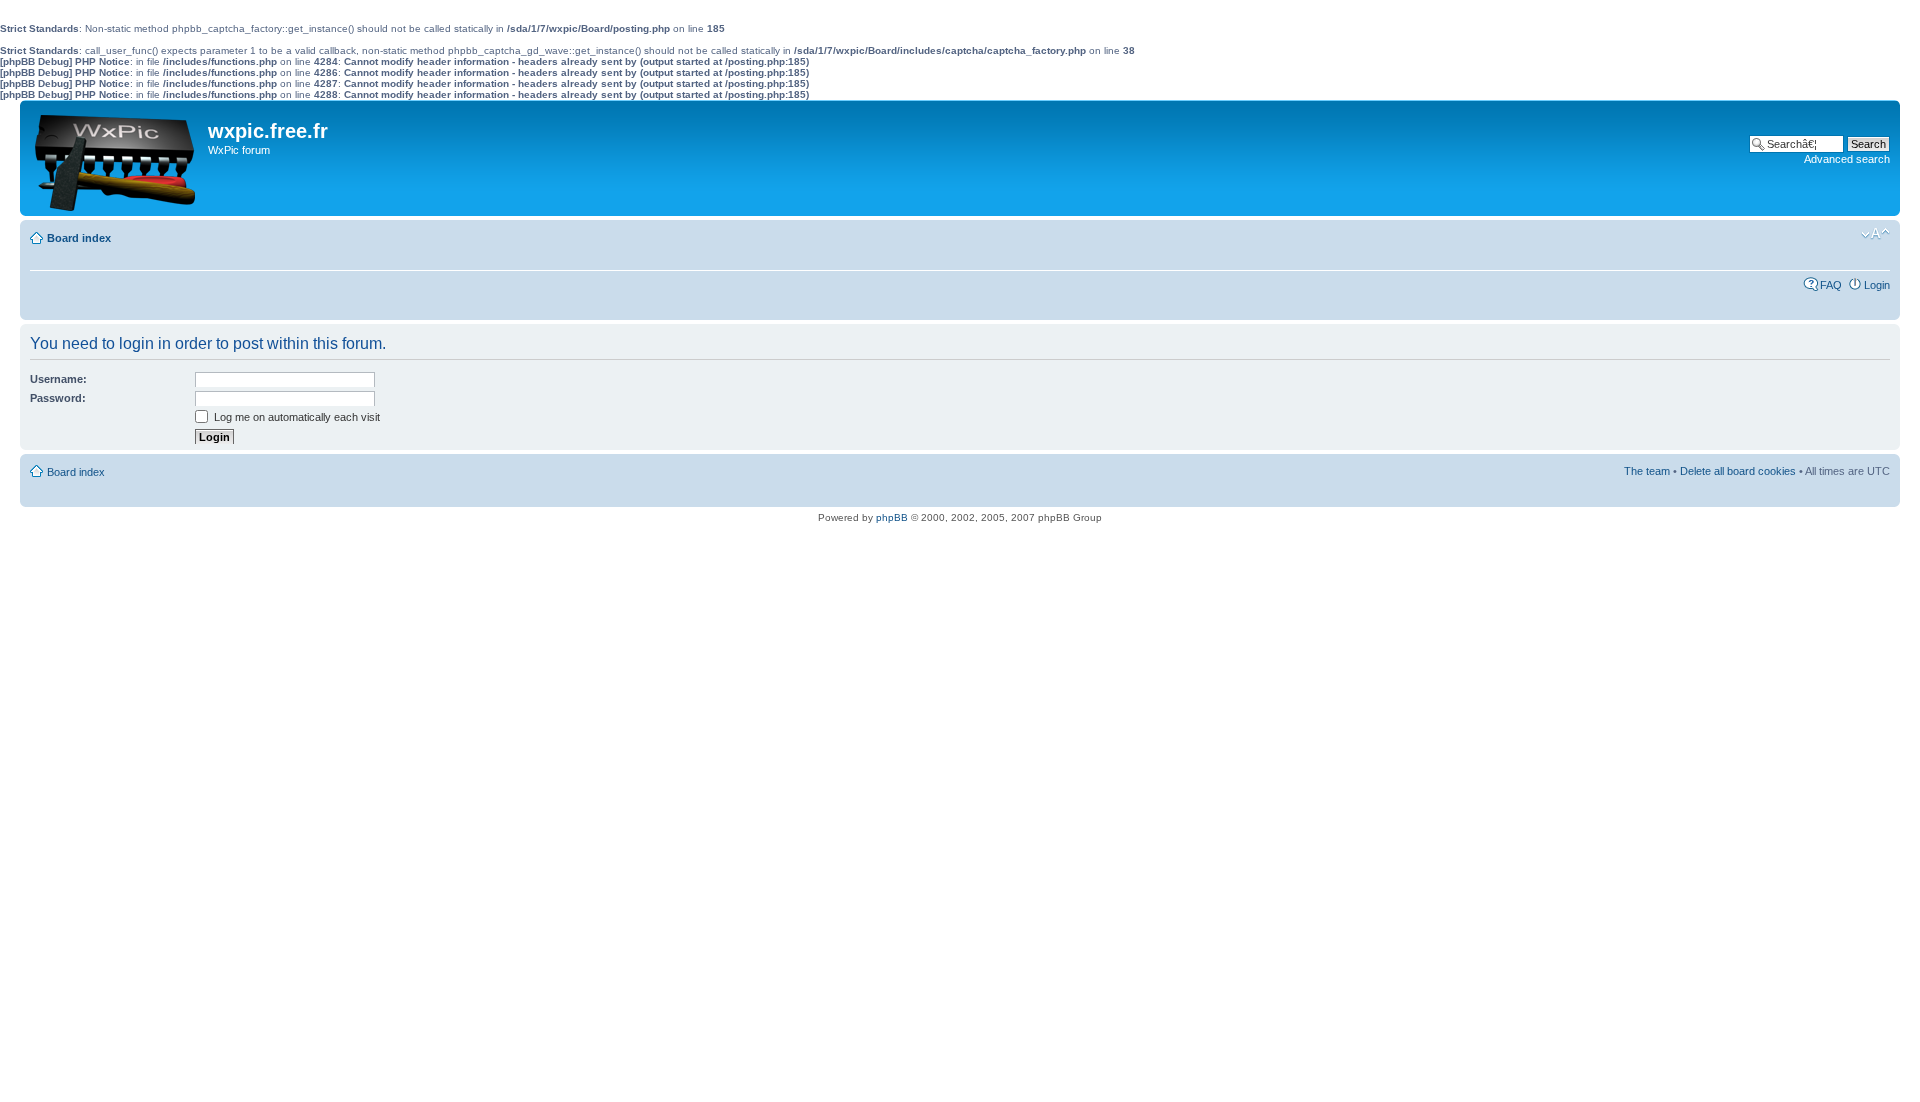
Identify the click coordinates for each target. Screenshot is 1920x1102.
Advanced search (1847, 159)
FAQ (1831, 285)
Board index (79, 238)
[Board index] (116, 158)
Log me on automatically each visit (295, 417)
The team (1647, 471)
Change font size (1875, 234)
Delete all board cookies (1738, 471)
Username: (58, 379)
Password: (58, 398)
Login (1877, 285)
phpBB (892, 517)
